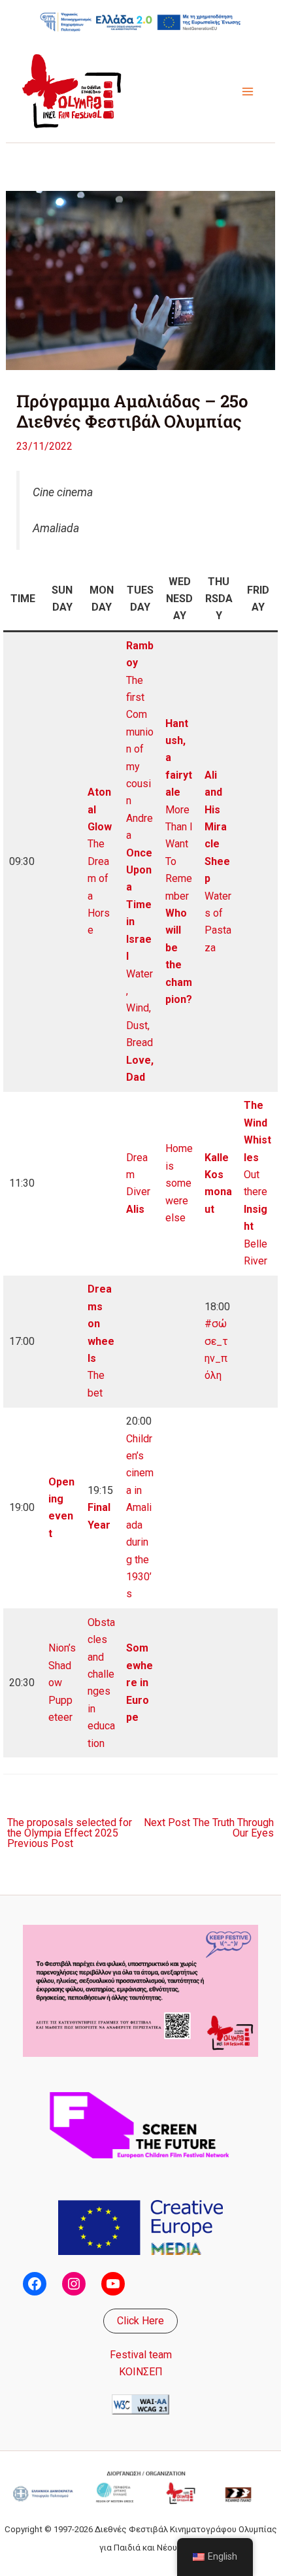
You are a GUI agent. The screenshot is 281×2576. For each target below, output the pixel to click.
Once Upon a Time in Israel (139, 905)
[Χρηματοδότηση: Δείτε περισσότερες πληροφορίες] (140, 22)
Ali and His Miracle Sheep (217, 827)
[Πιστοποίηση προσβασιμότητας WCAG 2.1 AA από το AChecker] (140, 2404)
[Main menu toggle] (248, 92)
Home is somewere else (179, 1183)
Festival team (141, 2355)
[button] (140, 2321)
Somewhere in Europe (140, 1683)
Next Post (209, 1828)
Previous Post (70, 1833)
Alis (135, 1209)
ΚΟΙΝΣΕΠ (141, 2372)
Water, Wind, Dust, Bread (140, 1008)
